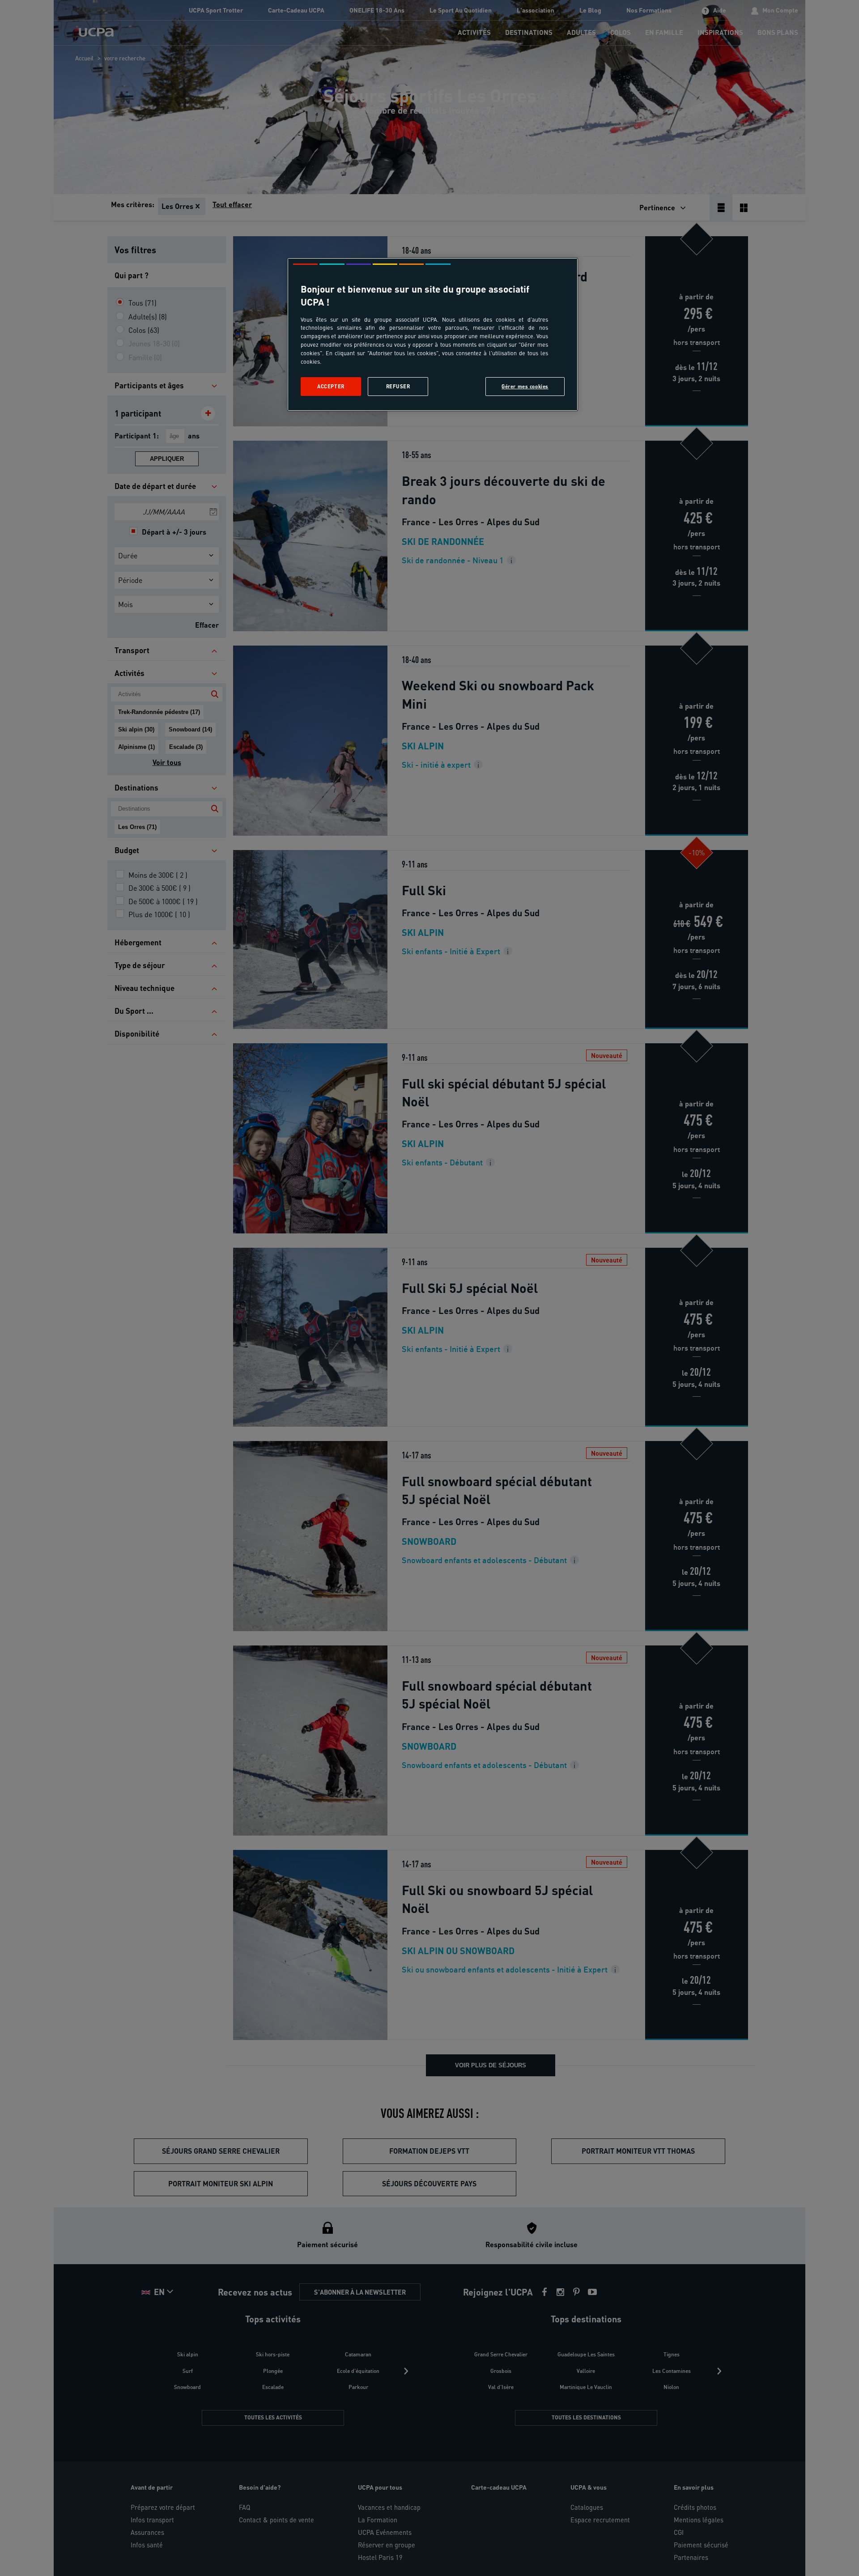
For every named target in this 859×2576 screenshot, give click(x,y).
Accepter (331, 386)
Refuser (398, 386)
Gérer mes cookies (525, 386)
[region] (433, 334)
